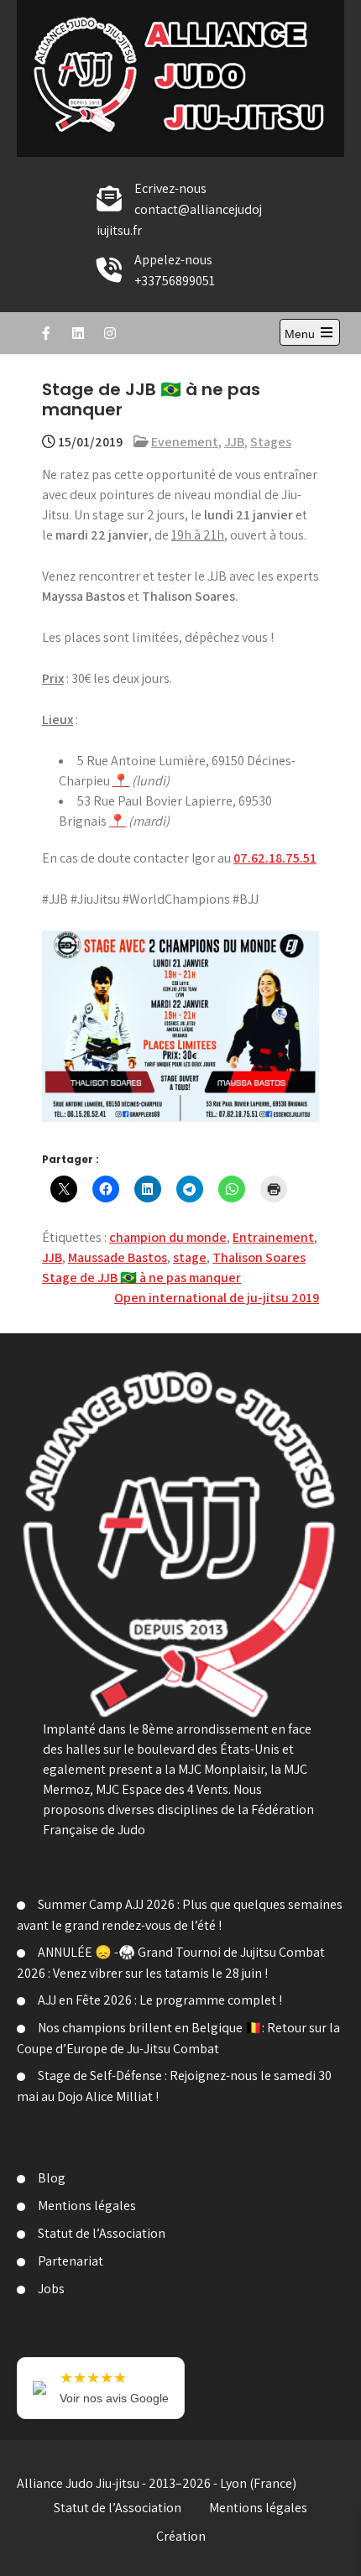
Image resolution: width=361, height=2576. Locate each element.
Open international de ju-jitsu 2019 (217, 1298)
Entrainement (273, 1237)
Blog (52, 2178)
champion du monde (168, 1237)
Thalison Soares (259, 1257)
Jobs (51, 2289)
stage (190, 1257)
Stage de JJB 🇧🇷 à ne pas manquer (141, 1278)
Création (181, 2536)
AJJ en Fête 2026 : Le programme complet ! (160, 2000)
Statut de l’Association (102, 2233)
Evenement (185, 442)
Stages (271, 442)
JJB (234, 442)
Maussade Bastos (118, 1257)
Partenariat (71, 2261)
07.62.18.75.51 (275, 858)
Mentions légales (87, 2206)
